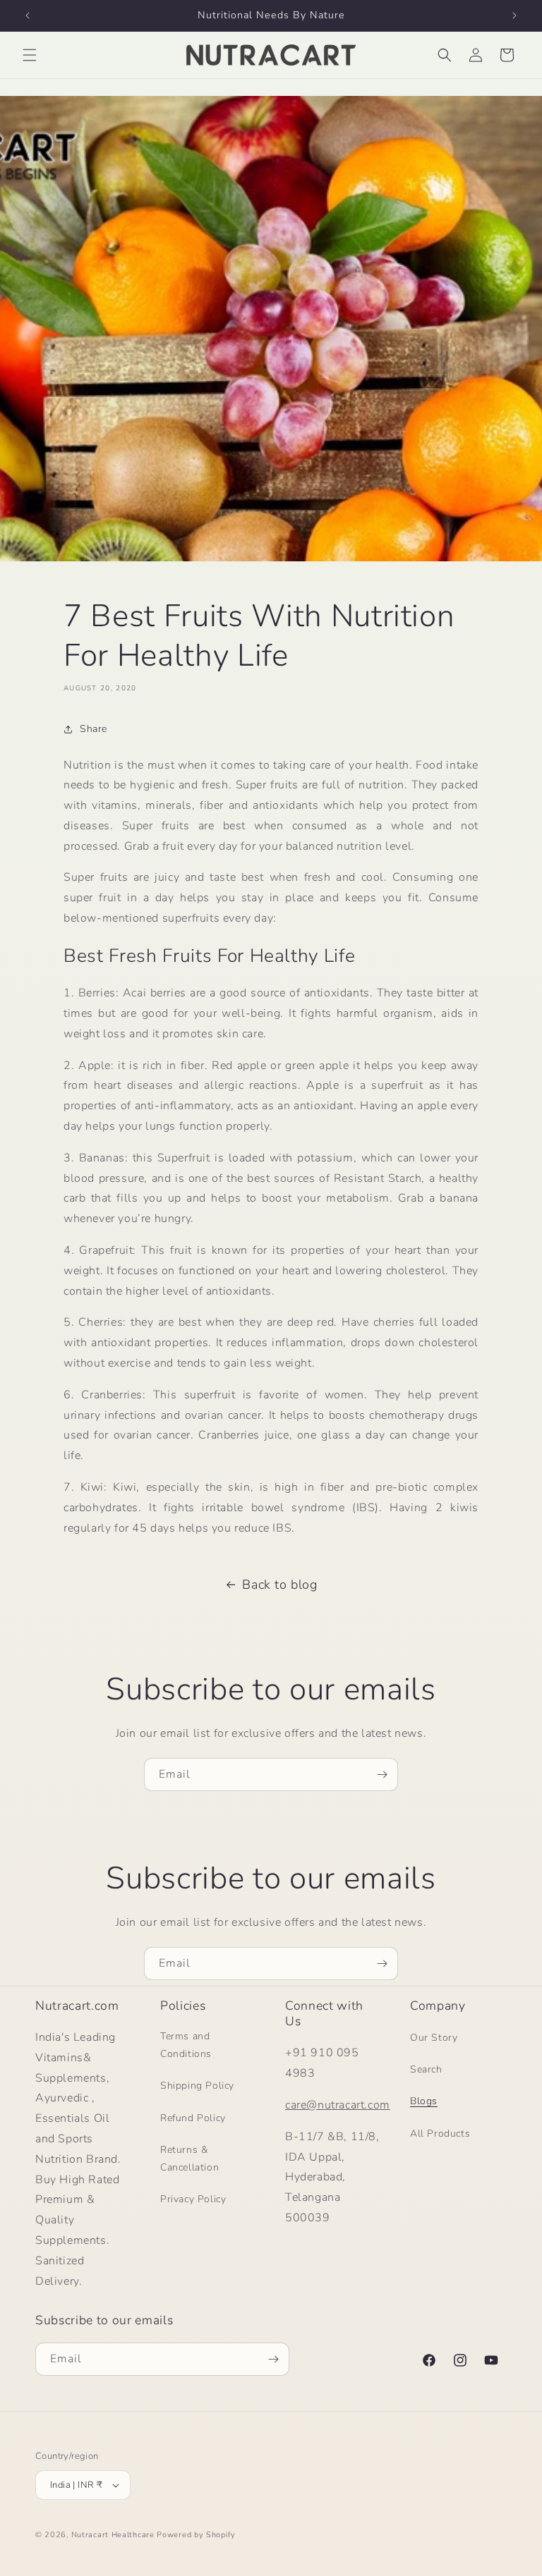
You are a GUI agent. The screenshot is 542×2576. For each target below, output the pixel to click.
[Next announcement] (514, 16)
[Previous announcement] (28, 16)
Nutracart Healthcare (113, 2535)
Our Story (434, 2038)
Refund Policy (193, 2118)
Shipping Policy (197, 2086)
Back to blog (279, 1585)
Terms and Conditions (186, 2045)
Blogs (424, 2101)
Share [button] (94, 729)
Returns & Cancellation (189, 2159)
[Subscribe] (382, 1775)
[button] (30, 55)
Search (426, 2069)
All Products (440, 2134)
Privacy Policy (193, 2199)
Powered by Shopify (196, 2535)
